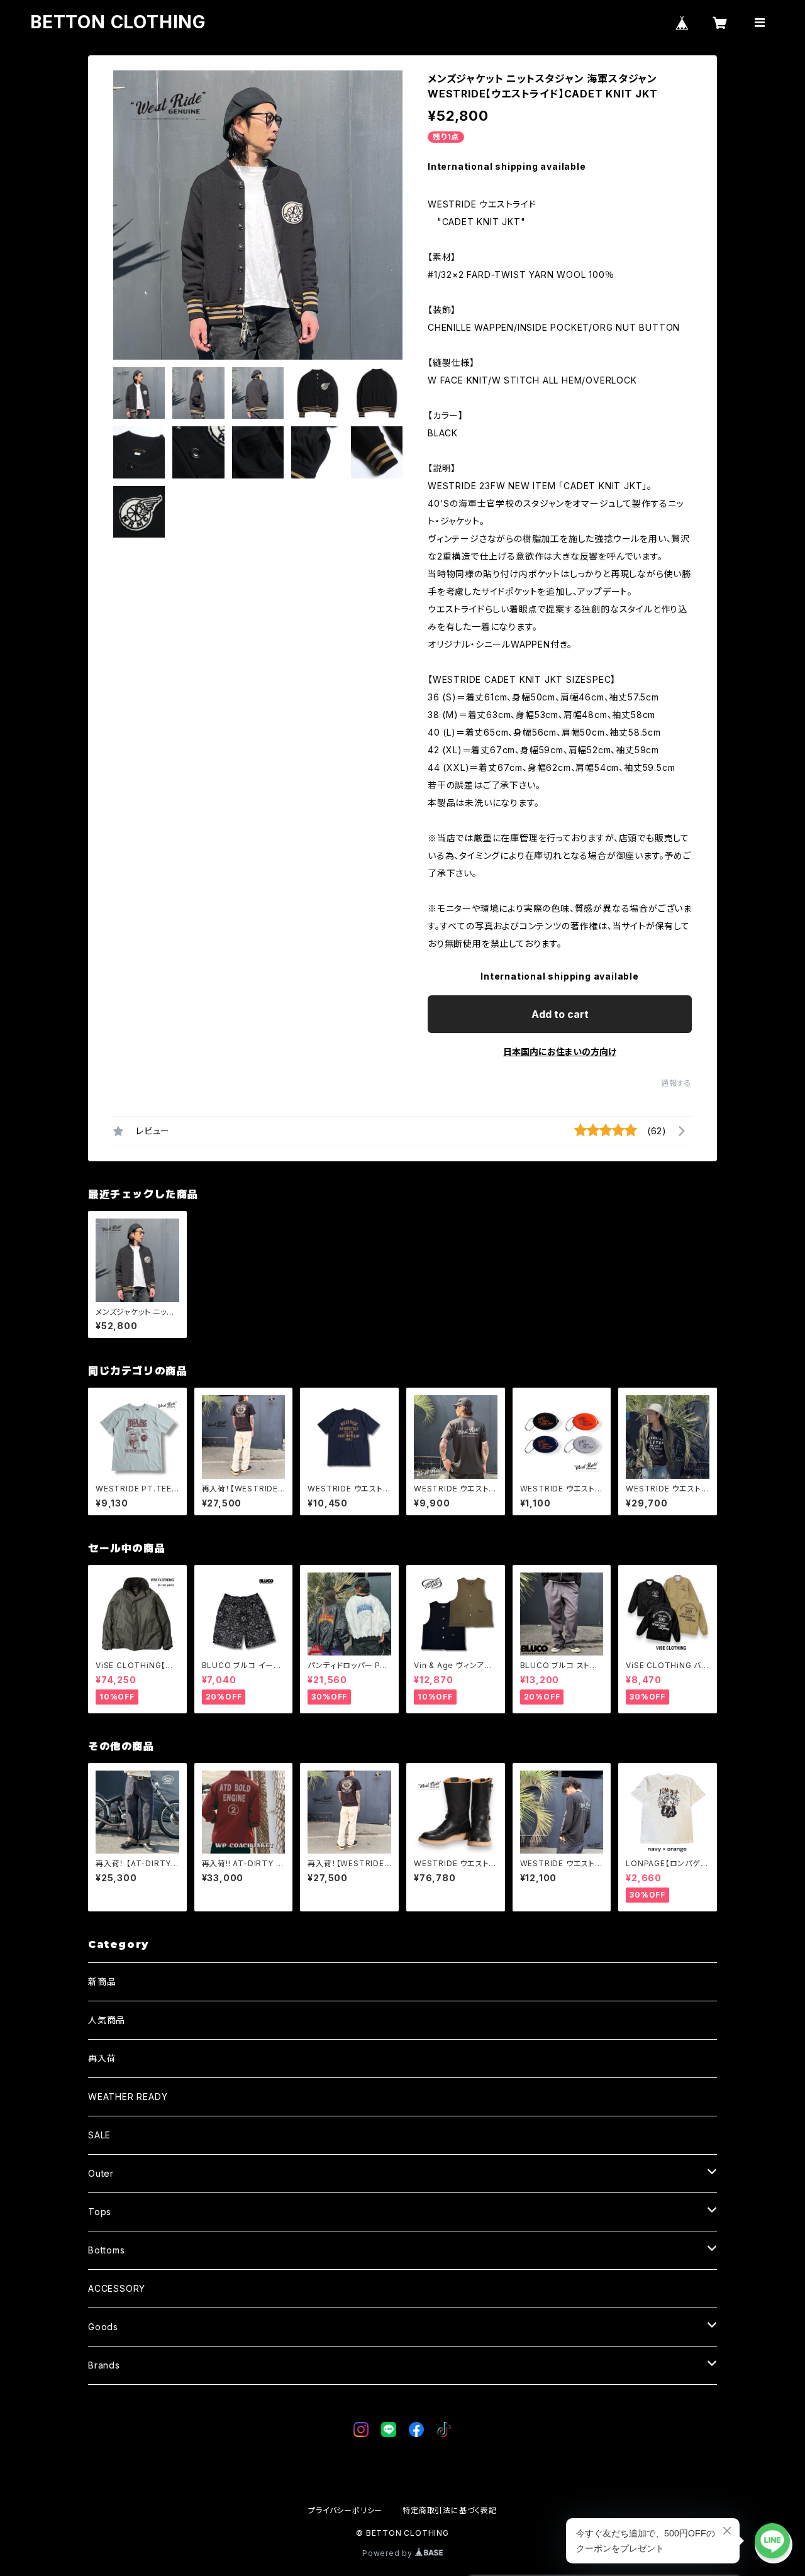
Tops (100, 2212)
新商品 (102, 1982)
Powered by (389, 2553)
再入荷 (102, 2058)
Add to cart (560, 1014)
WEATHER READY (128, 2097)
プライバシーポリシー (345, 2510)
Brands (104, 2365)
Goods (103, 2327)
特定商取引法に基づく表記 (450, 2510)
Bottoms (107, 2250)
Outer (101, 2173)
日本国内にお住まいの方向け (560, 1052)
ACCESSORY (117, 2288)
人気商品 (107, 2020)
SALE (99, 2135)
